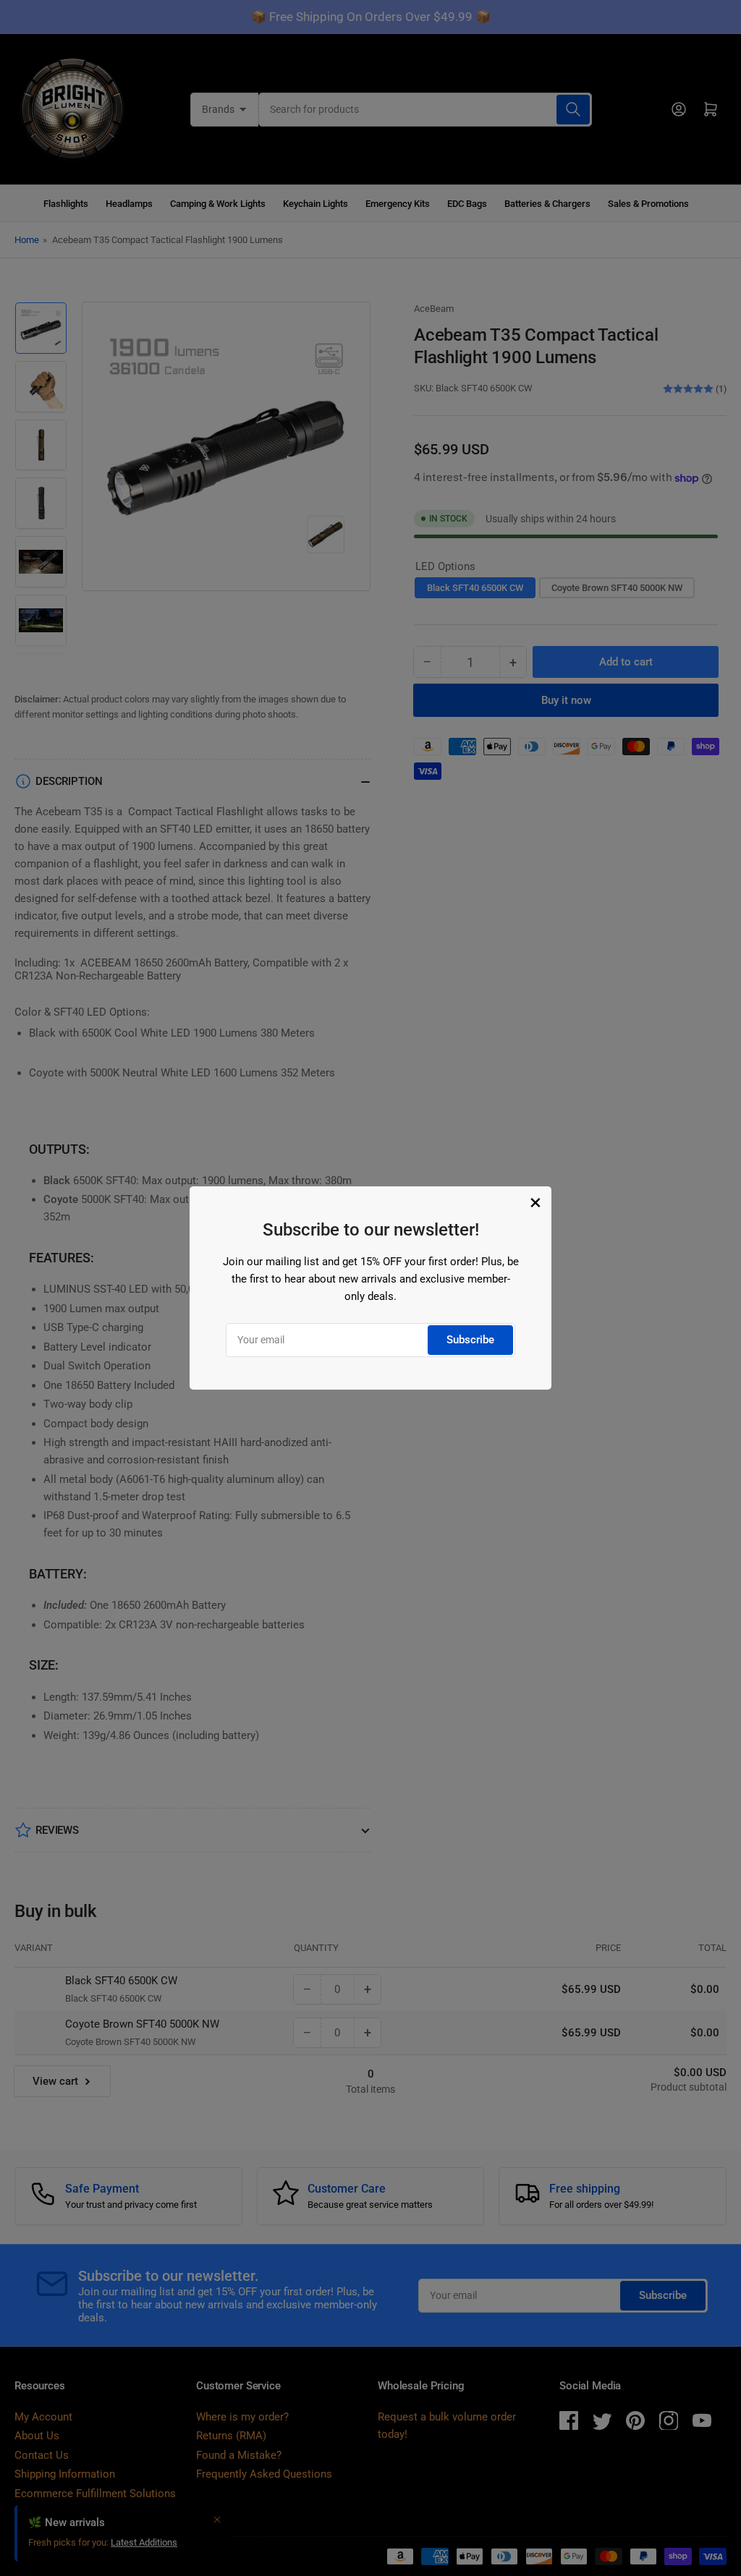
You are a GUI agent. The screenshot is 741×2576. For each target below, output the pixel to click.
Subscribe (470, 1340)
